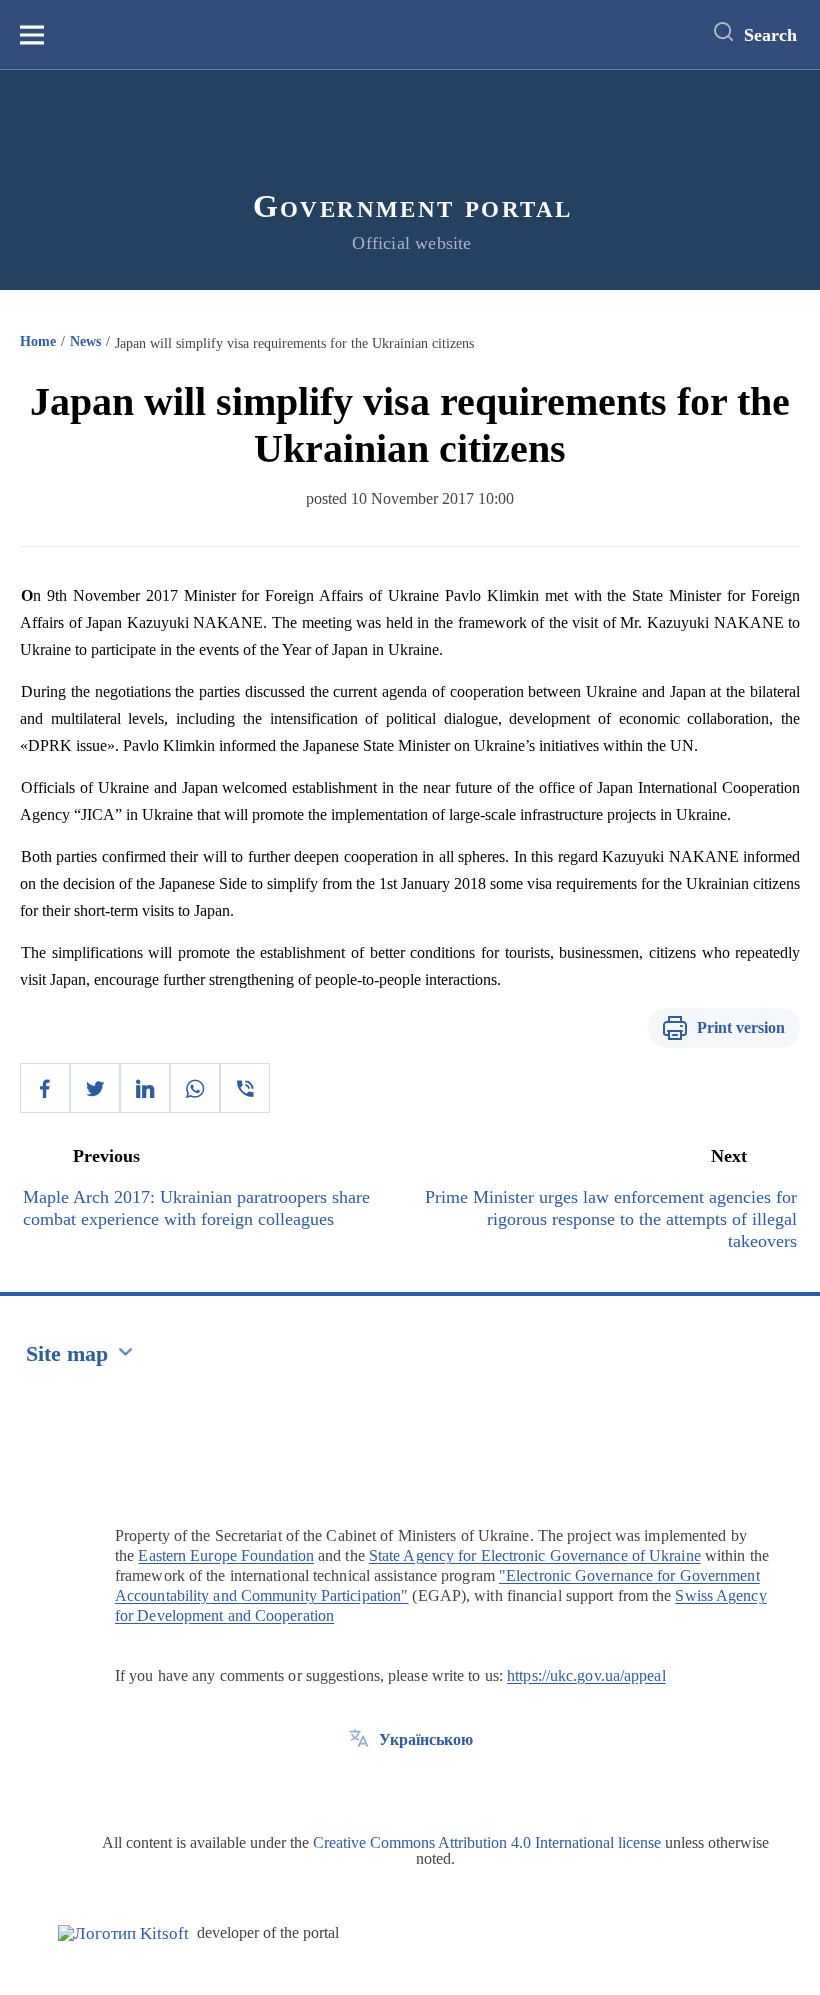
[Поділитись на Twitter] (95, 1088)
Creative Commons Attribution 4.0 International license (487, 1842)
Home (38, 341)
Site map (67, 1353)
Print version (741, 1027)
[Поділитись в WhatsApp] (195, 1088)
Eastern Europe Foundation (226, 1555)
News (85, 341)
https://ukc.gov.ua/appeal (586, 1675)
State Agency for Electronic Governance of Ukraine (535, 1555)
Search (770, 35)
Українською (426, 1739)
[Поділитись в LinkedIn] (145, 1088)
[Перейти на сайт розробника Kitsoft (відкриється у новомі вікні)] (123, 1933)
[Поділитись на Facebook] (45, 1088)
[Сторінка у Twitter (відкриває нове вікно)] (359, 1785)
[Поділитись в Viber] (245, 1088)
